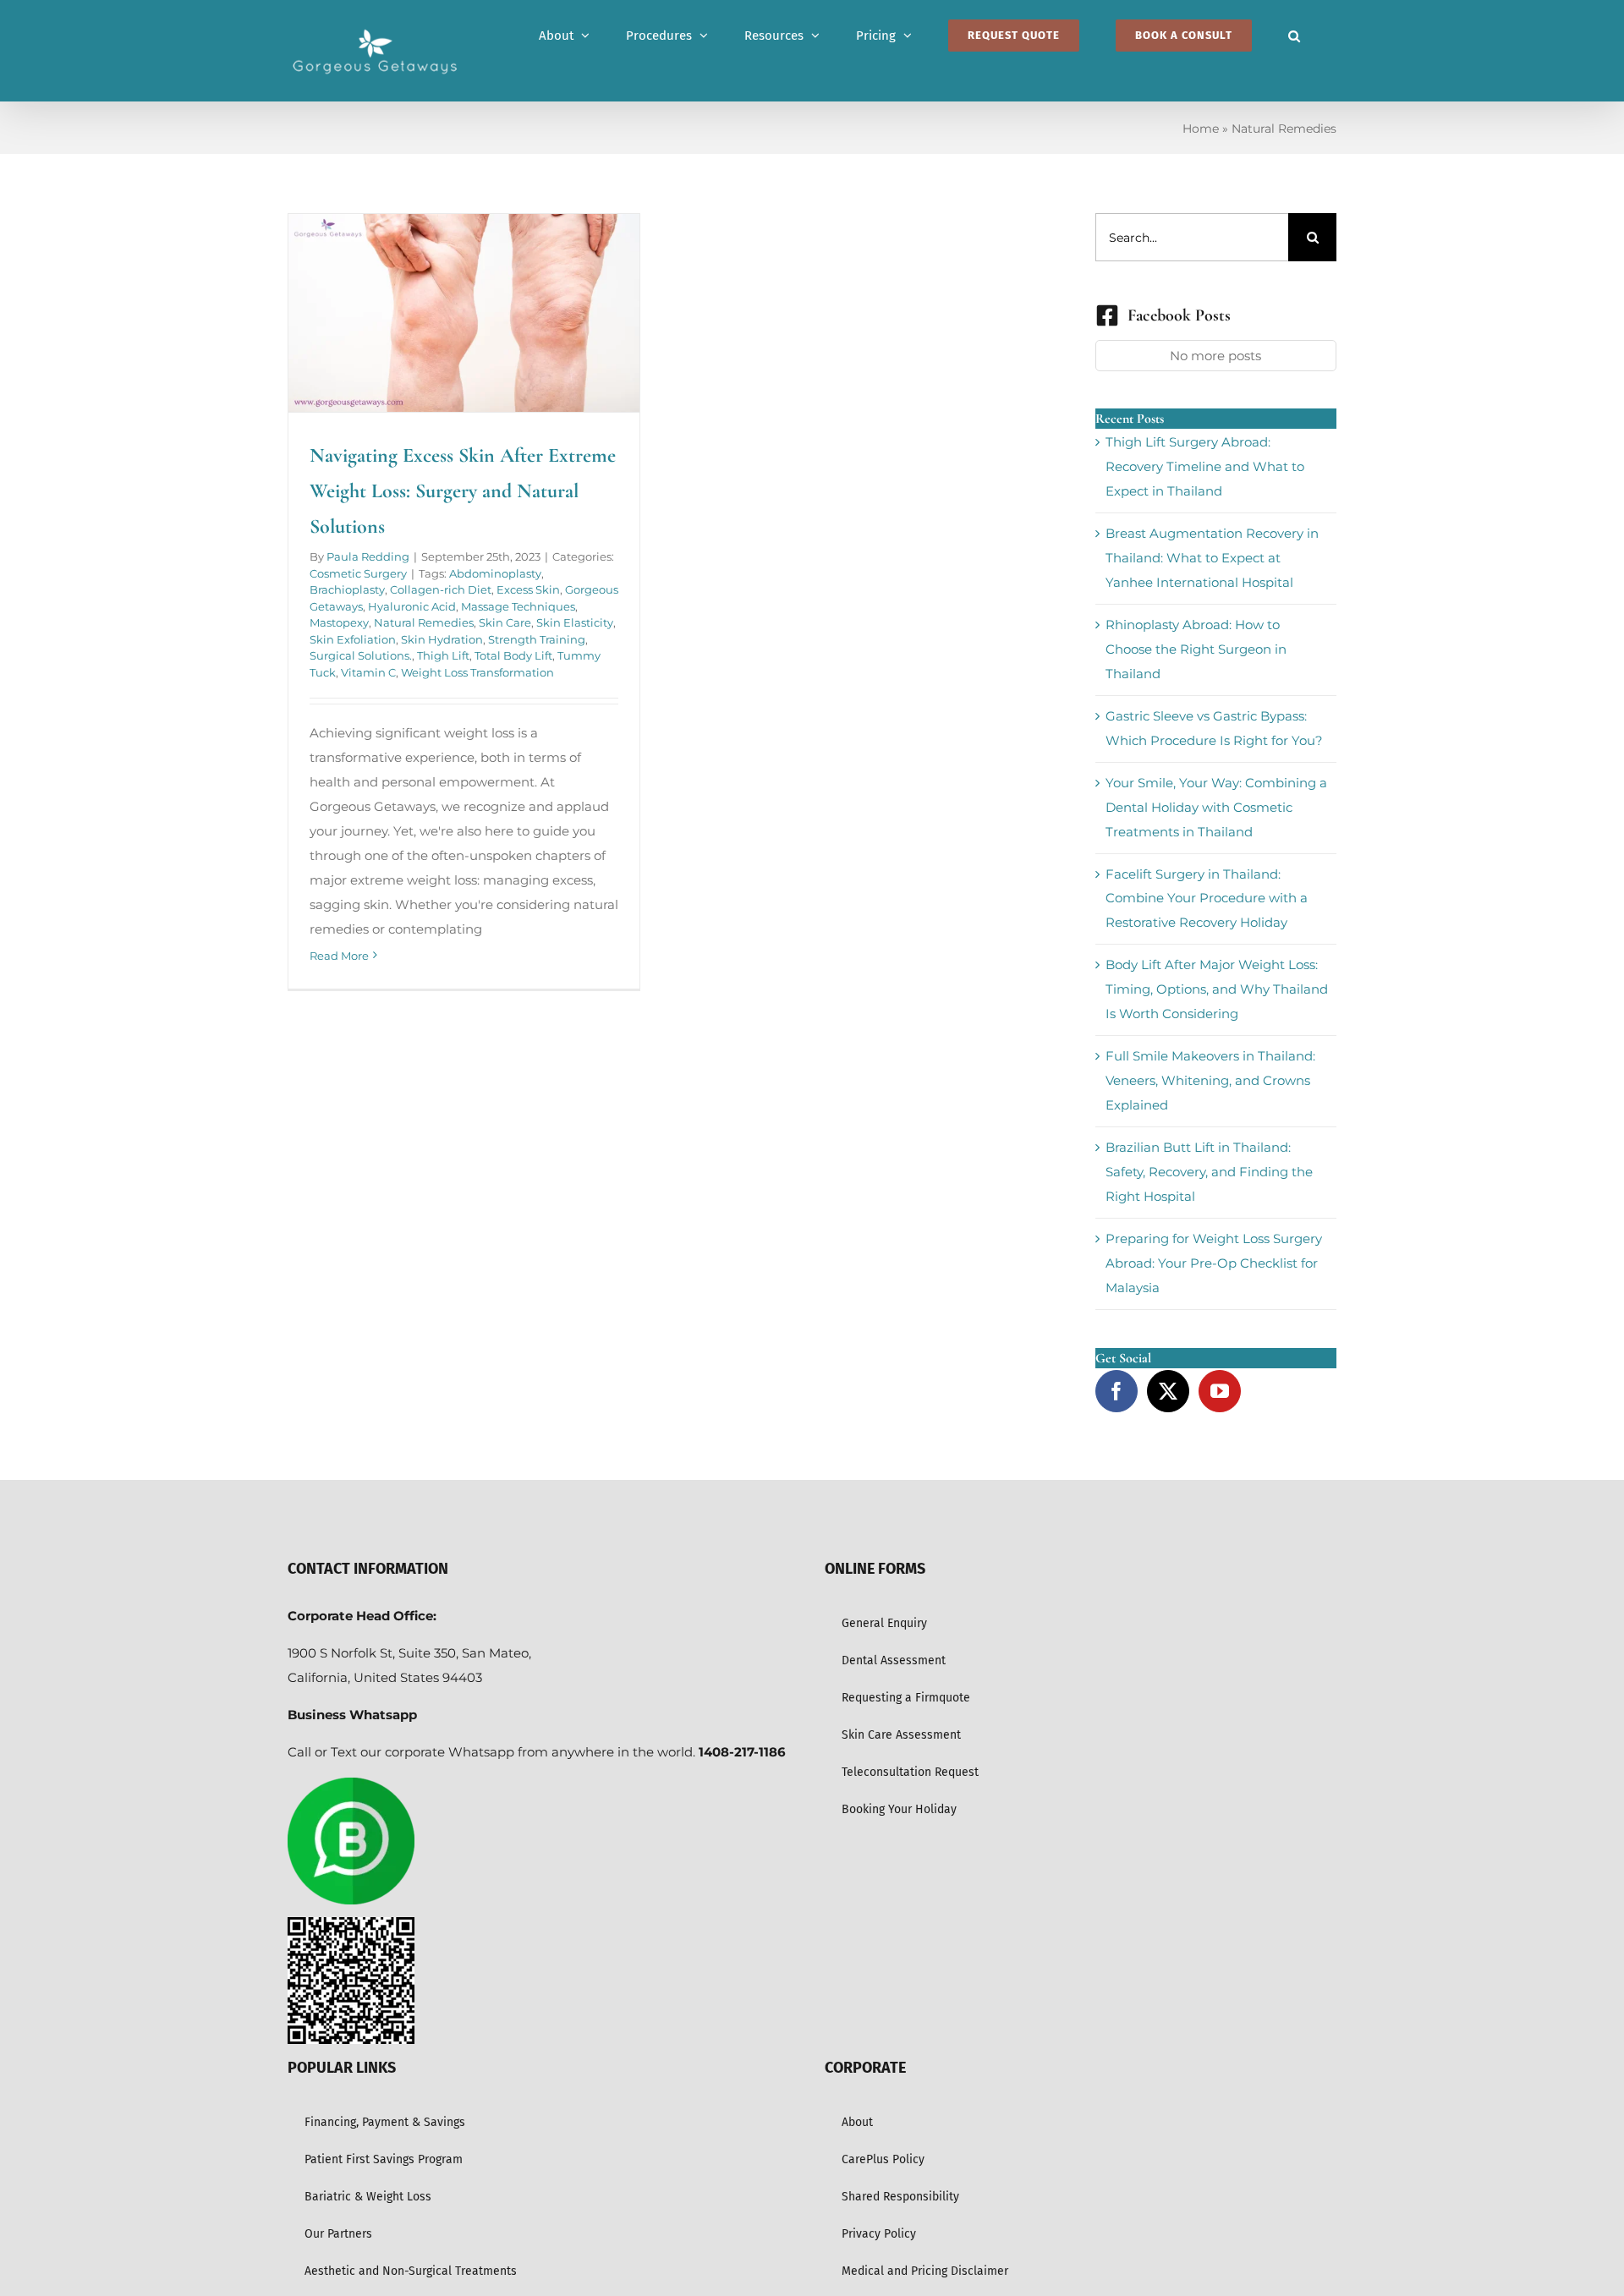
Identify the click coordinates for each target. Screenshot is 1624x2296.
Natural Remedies (424, 622)
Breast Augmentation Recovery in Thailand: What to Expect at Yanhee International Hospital (1212, 558)
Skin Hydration (442, 639)
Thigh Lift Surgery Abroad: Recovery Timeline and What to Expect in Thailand (1205, 466)
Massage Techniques (518, 606)
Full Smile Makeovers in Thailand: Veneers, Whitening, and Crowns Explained (1210, 1080)
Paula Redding (368, 556)
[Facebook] (1116, 1391)
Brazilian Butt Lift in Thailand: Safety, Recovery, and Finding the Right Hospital (1209, 1172)
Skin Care (505, 622)
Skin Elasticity (575, 622)
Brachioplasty (347, 589)
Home (1201, 129)
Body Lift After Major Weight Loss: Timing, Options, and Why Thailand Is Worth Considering (1217, 989)
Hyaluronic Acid (412, 606)
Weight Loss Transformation (477, 672)
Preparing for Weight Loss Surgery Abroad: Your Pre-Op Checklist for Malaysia (1214, 1263)
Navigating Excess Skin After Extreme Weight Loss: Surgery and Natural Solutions (463, 491)
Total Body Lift (513, 655)
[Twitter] (1168, 1391)
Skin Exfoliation (353, 639)
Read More (339, 956)
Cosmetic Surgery (358, 573)
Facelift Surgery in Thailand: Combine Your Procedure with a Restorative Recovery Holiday (1207, 899)
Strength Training (537, 639)
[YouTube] (1220, 1391)
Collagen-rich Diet (441, 589)
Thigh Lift (443, 655)
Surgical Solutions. (361, 655)
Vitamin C (368, 672)
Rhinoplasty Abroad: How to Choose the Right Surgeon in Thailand (1196, 649)
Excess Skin (528, 589)
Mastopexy (339, 622)
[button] (1294, 36)
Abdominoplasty (495, 573)
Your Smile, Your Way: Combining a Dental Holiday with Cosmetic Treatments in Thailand (1216, 807)
